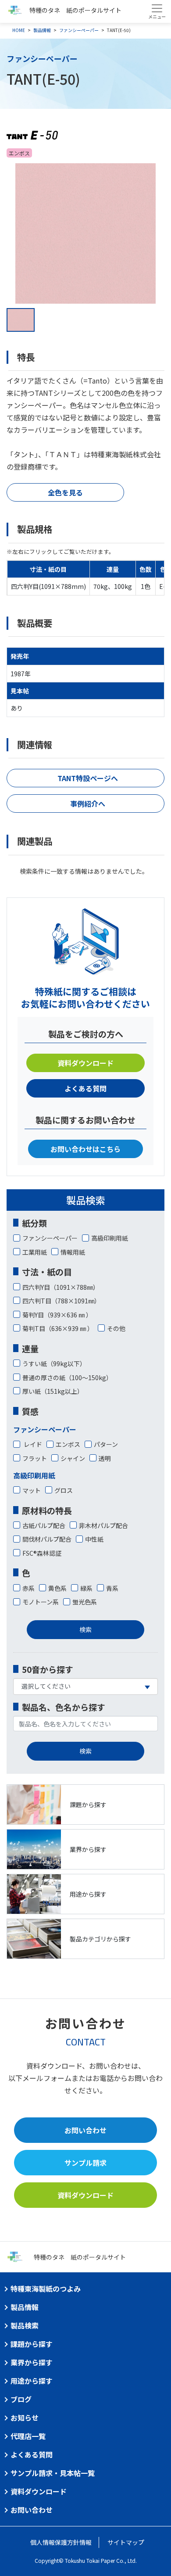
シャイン (73, 1458)
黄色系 (57, 1588)
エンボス (68, 1444)
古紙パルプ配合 (44, 1525)
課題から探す (32, 2344)
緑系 (86, 1588)
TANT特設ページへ (88, 778)
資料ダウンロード (85, 1063)
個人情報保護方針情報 (61, 2542)
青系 (112, 1588)
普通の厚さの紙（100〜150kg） (67, 1378)
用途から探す (32, 2381)
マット (32, 1490)
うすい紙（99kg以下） (54, 1363)
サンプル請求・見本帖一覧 (53, 2473)
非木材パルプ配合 (103, 1525)
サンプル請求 (85, 2163)
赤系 (28, 1588)
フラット (35, 1458)
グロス (64, 1490)
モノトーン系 (41, 1602)
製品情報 (42, 30)
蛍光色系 (85, 1602)
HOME (19, 30)
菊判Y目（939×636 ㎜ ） (57, 1315)
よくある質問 (85, 1088)
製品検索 (25, 2325)
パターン (106, 1444)
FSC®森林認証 (42, 1553)
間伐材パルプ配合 (47, 1539)
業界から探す (32, 2362)
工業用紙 (35, 1252)
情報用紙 (73, 1252)
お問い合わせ (85, 2130)
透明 (105, 1458)
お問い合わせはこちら (85, 1149)
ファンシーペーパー (79, 30)
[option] (85, 233)
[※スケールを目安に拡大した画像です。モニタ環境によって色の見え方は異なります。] (85, 233)
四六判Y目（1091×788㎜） (61, 1287)
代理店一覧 (28, 2436)
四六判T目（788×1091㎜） (61, 1301)
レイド (32, 1444)
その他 (116, 1328)
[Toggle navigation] (157, 11)
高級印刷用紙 (110, 1238)
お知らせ (25, 2418)
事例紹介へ (88, 804)
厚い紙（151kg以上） (53, 1391)
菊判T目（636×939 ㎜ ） (58, 1328)
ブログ (21, 2399)
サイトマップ (126, 2542)
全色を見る (65, 492)
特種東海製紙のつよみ (46, 2289)
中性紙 (94, 1539)
